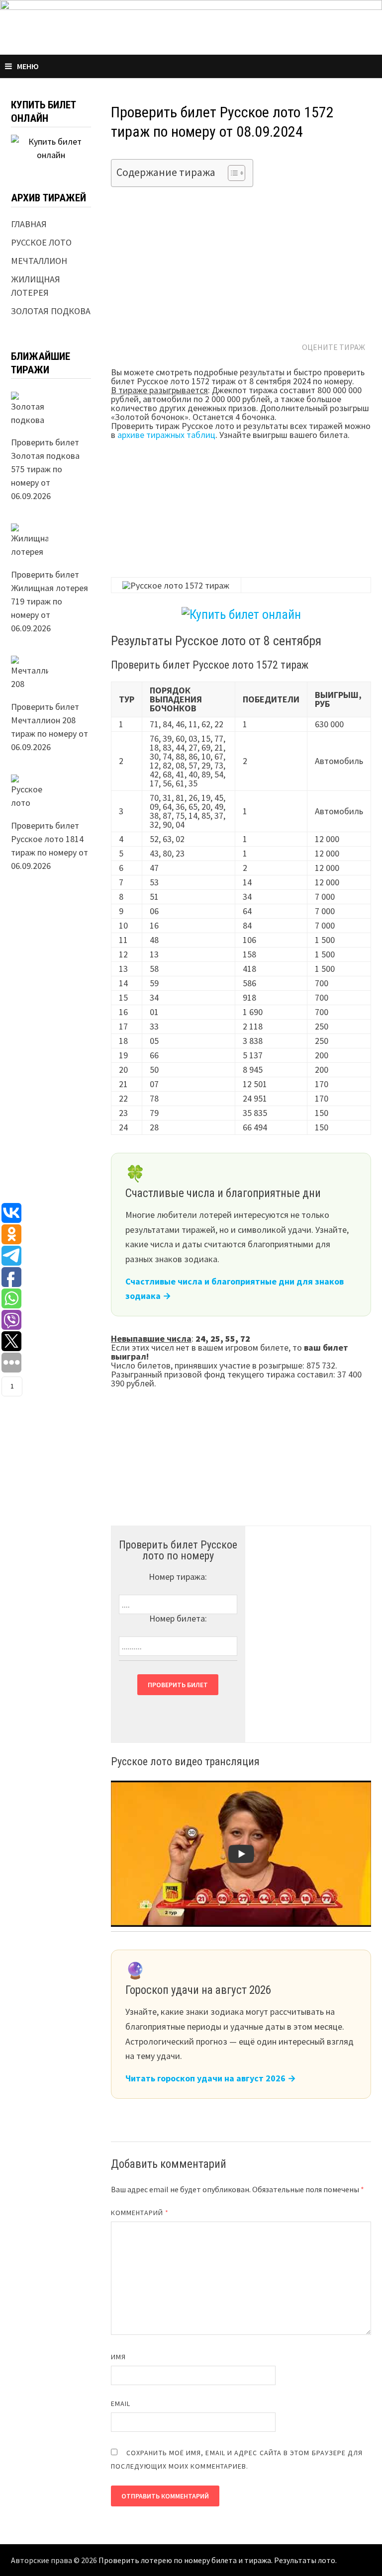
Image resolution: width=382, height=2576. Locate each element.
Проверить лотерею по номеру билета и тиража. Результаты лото (217, 2560)
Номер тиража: (178, 1577)
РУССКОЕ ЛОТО (41, 242)
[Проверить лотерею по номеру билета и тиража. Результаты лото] (191, 26)
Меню (28, 66)
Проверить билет (178, 1685)
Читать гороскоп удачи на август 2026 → (211, 2078)
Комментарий (140, 2213)
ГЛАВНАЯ (29, 224)
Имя (118, 2357)
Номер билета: (178, 1618)
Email (121, 2404)
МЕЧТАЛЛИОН (39, 261)
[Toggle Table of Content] (232, 173)
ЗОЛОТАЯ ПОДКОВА (51, 311)
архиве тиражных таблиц (166, 435)
